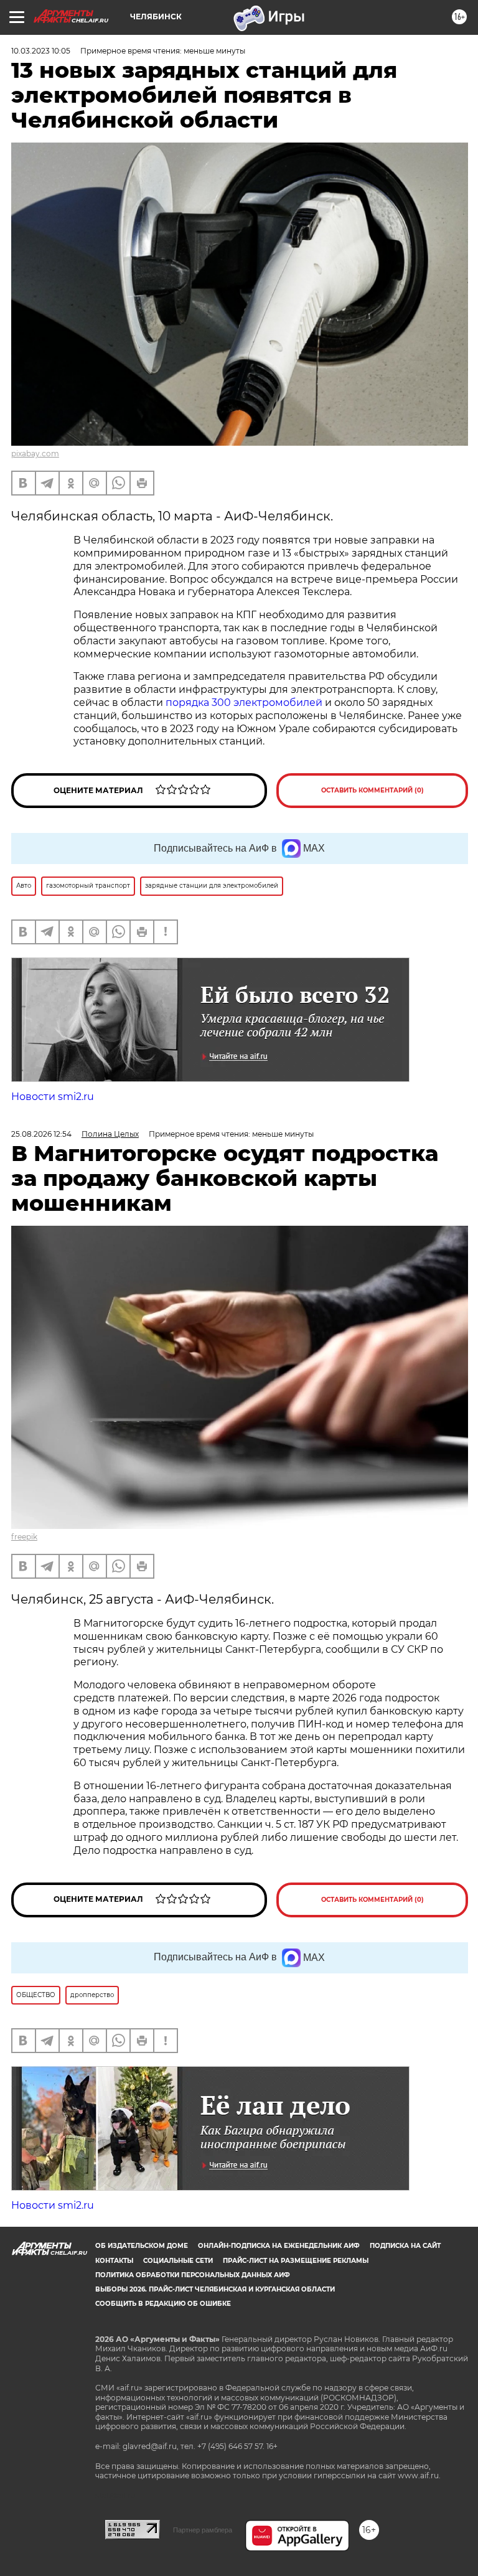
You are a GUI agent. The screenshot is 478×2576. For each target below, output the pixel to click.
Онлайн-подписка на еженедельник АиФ (279, 2246)
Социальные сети (178, 2261)
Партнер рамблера (203, 2530)
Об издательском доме (142, 2246)
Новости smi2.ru (53, 1097)
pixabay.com (35, 454)
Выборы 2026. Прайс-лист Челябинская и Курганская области (215, 2289)
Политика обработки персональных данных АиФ (193, 2275)
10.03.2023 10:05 (41, 51)
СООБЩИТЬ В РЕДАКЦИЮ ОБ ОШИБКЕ (163, 2304)
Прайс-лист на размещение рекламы (296, 2261)
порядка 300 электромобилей (244, 703)
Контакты (114, 2261)
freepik (24, 1537)
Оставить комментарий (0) (373, 790)
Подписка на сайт (405, 2246)
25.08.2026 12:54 (41, 1134)
